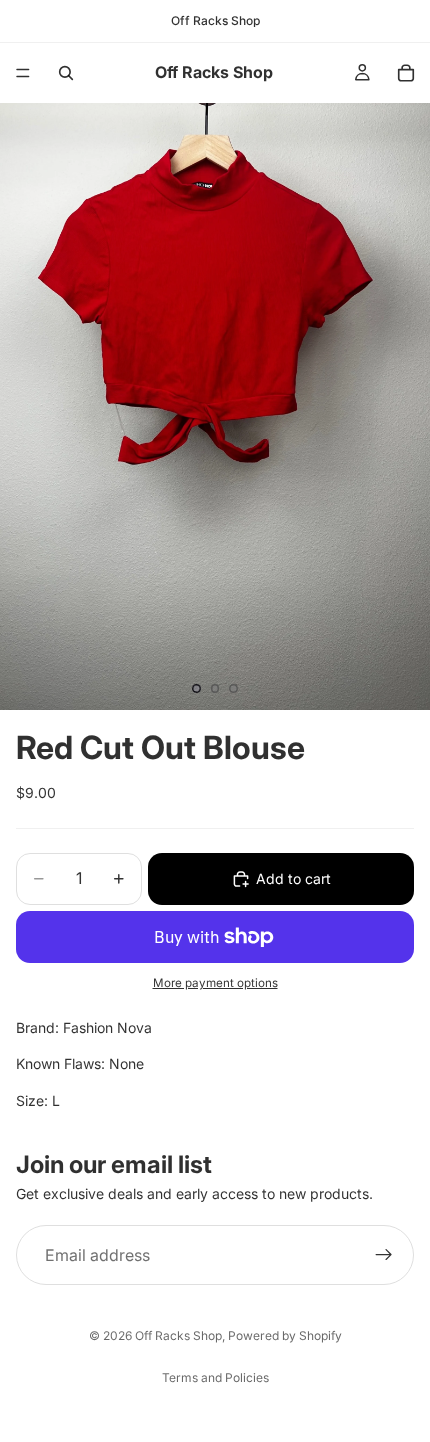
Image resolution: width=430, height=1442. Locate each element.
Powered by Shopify (285, 1335)
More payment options (215, 983)
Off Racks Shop (178, 1335)
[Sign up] (384, 1255)
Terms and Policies (215, 1377)
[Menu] (23, 73)
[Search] (66, 73)
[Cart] (406, 73)
